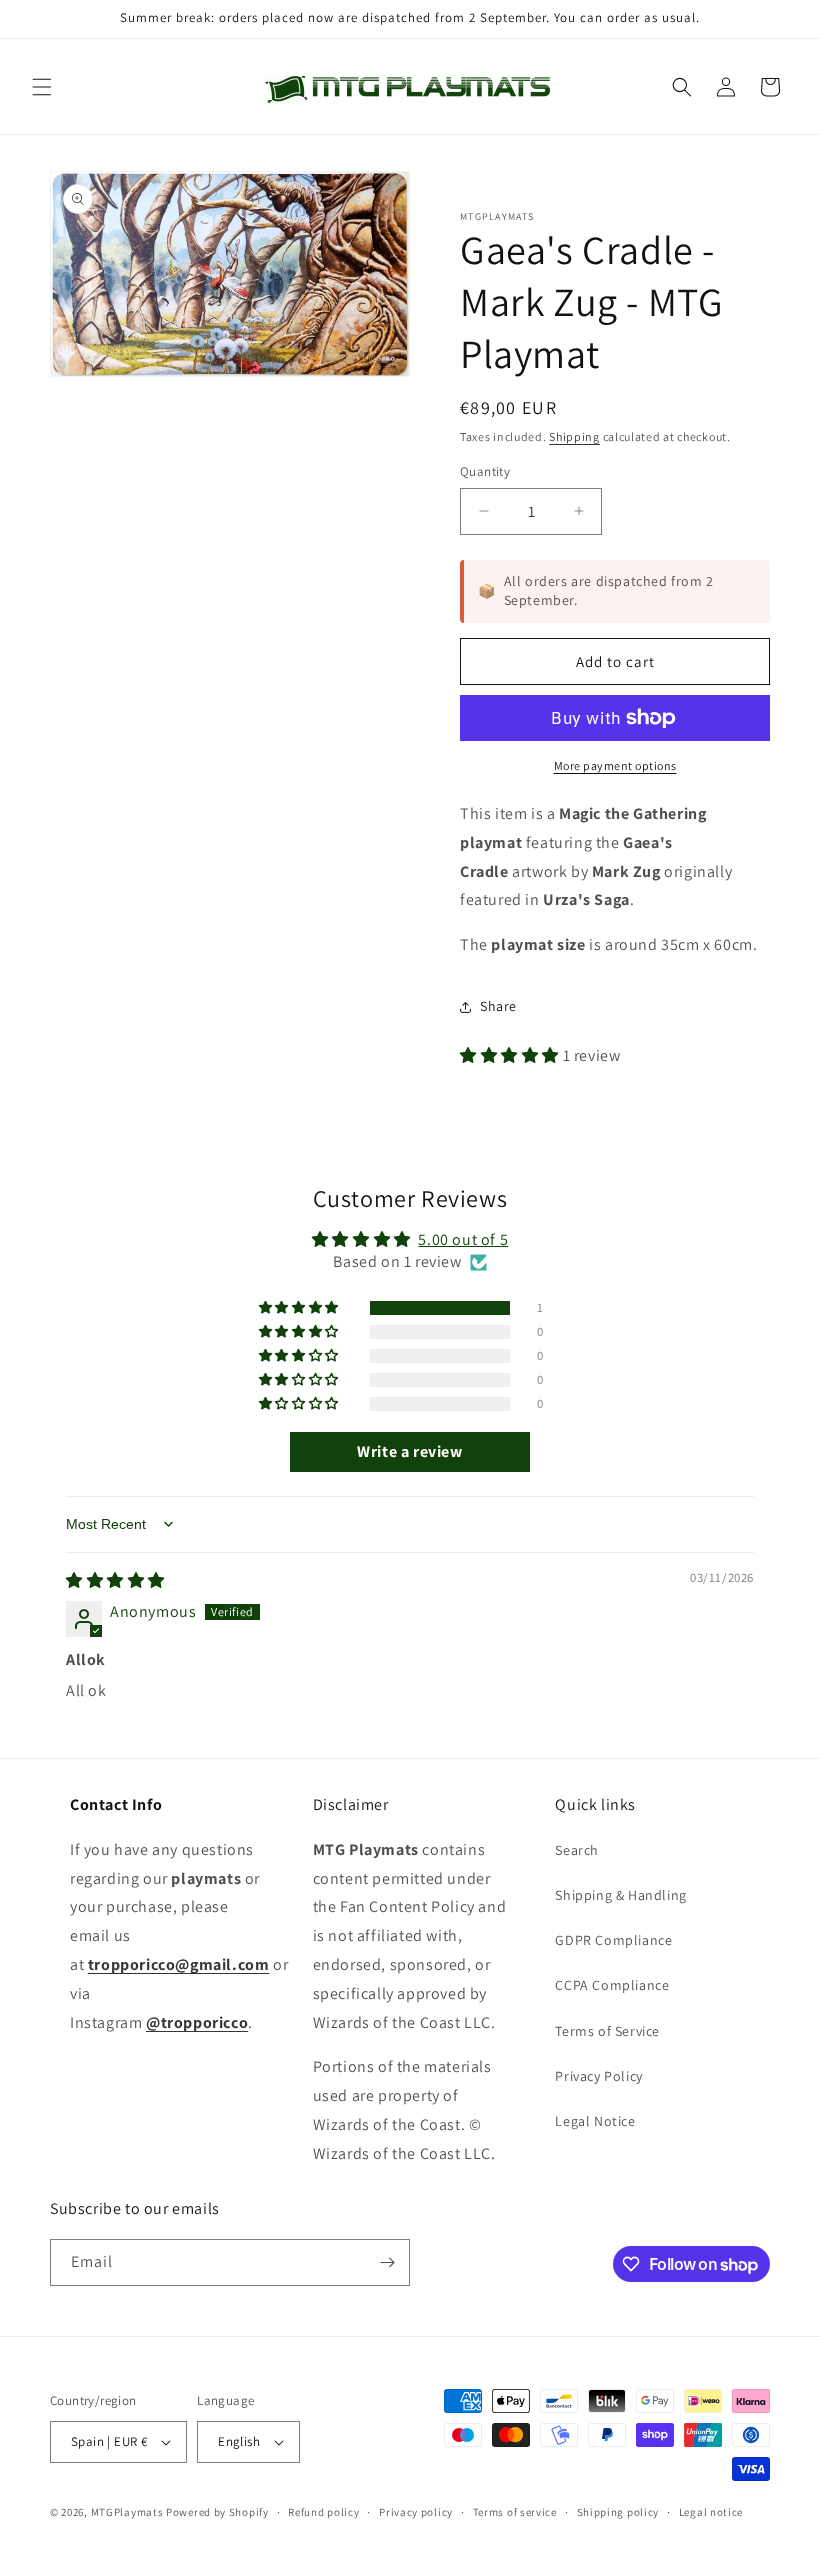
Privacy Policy (598, 2076)
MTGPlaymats (127, 2512)
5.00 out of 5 (463, 1239)
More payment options (615, 765)
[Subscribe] (387, 2262)
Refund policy (323, 2512)
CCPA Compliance (612, 1985)
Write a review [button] (409, 1451)
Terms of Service (607, 2031)
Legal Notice (595, 2121)
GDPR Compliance (613, 1940)
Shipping (574, 436)
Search (577, 1850)
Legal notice (711, 2512)
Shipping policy (618, 2512)
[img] (115, 1580)
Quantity (485, 471)
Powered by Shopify (217, 2512)
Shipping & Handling (620, 1895)
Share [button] (498, 1006)
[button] (42, 87)
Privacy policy (416, 2512)
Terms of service (515, 2512)
